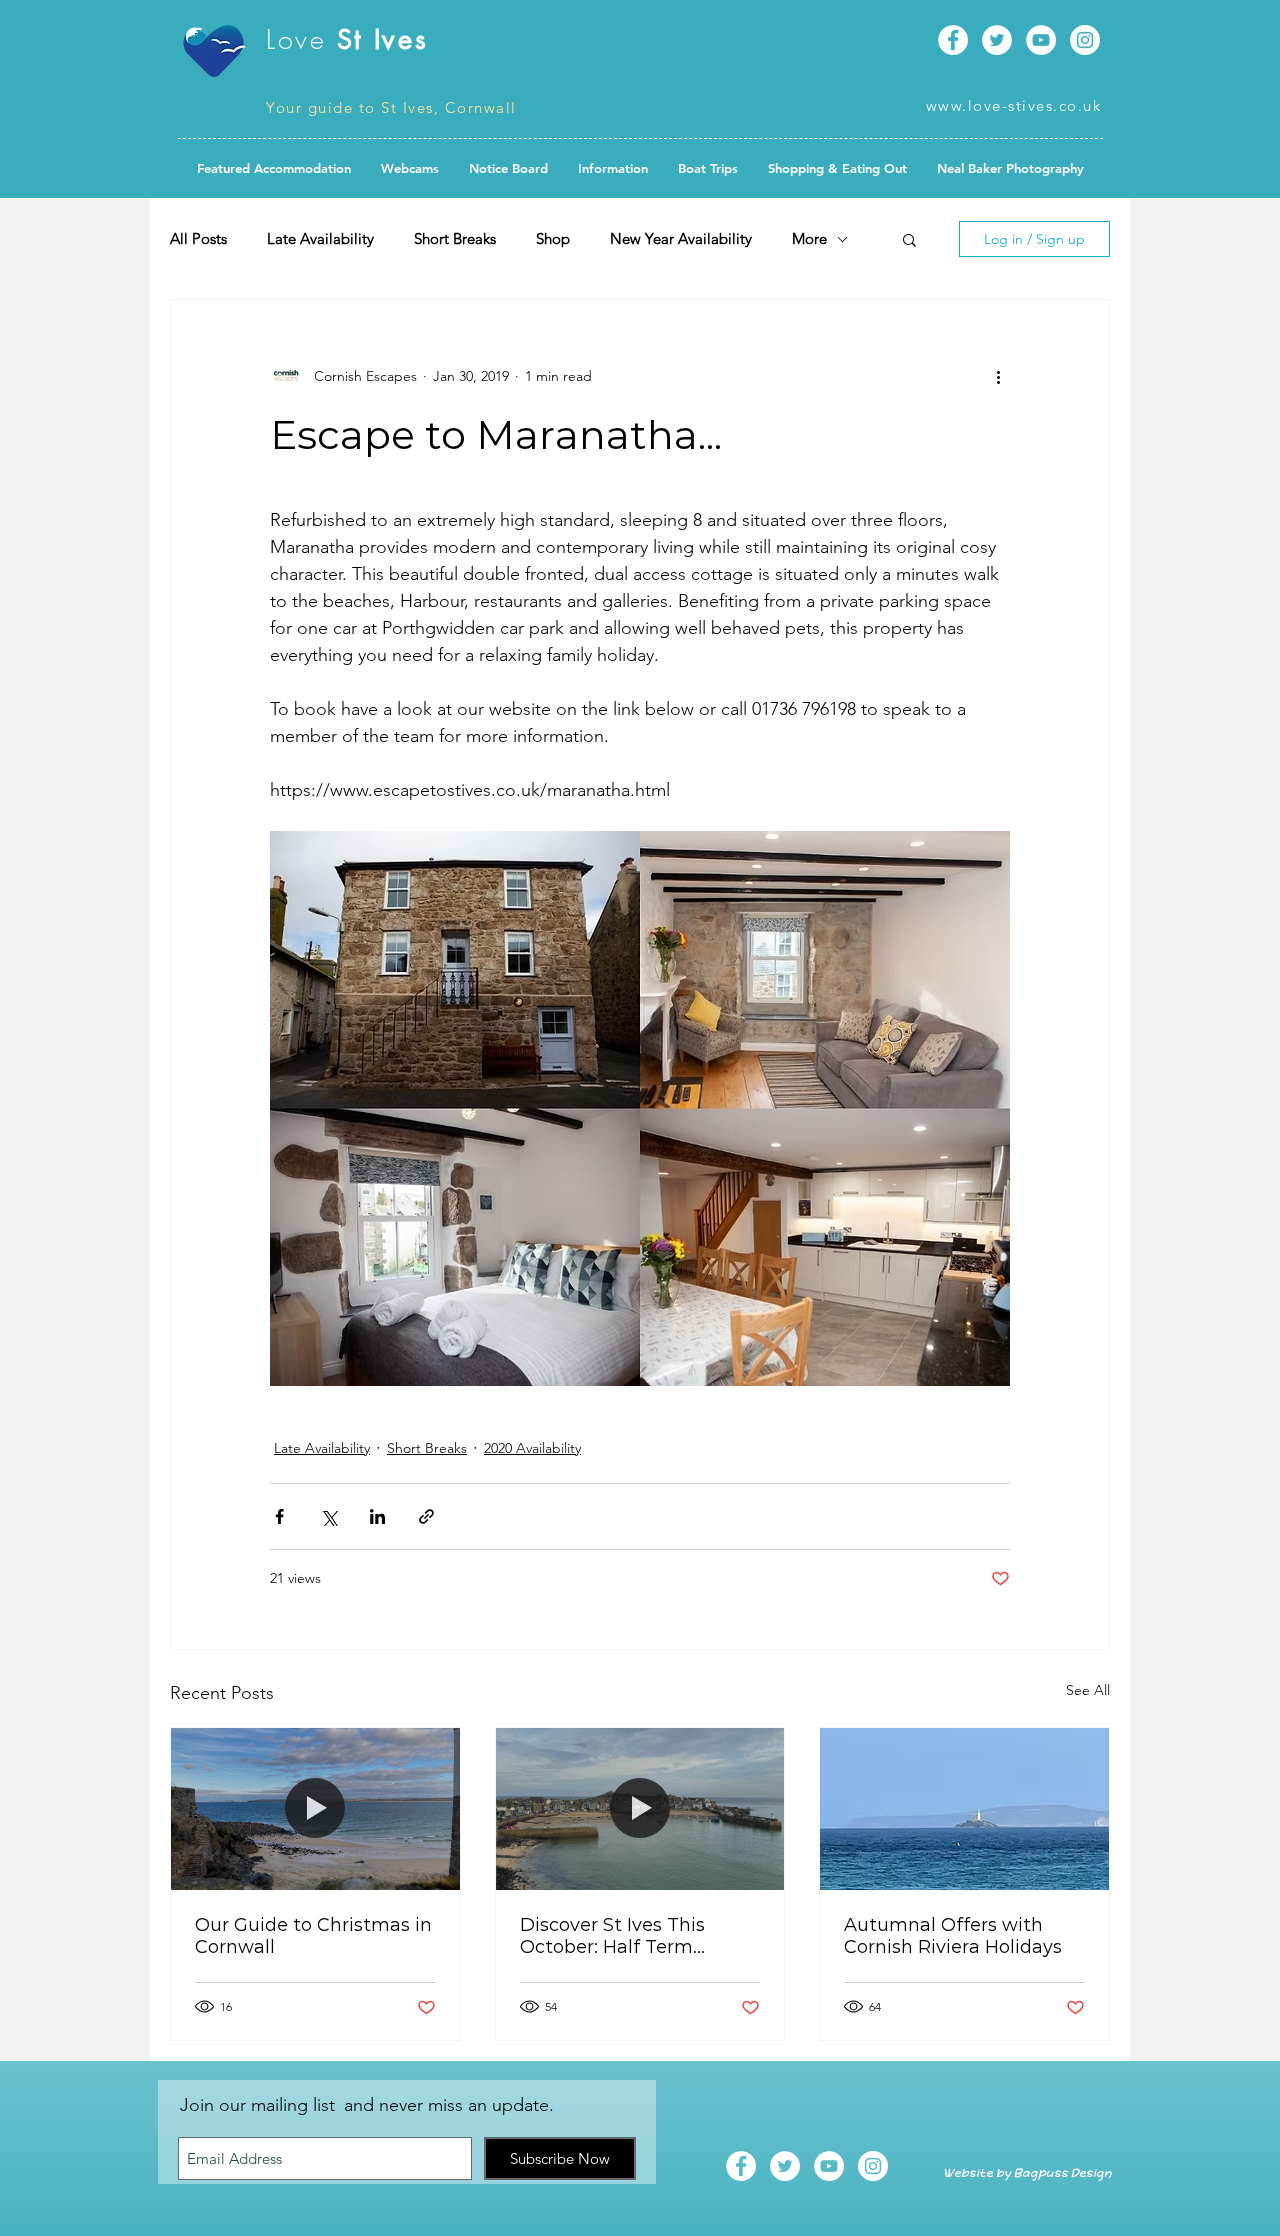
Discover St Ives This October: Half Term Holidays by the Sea (612, 1936)
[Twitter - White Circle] (997, 40)
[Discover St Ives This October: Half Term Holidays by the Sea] (640, 1809)
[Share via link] (426, 1516)
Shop (553, 239)
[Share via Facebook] (279, 1516)
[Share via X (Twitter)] (328, 1516)
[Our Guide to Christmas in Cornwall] (315, 1809)
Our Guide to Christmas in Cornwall (313, 1936)
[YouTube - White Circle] (1041, 40)
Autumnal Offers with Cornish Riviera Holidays (953, 1936)
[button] (508, 168)
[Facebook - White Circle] (953, 40)
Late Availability (320, 239)
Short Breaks (455, 239)
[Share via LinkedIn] (377, 1516)
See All (1088, 1690)
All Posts (198, 239)
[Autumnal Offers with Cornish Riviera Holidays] (964, 1809)
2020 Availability (532, 1448)
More (809, 239)
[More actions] (998, 376)
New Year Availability (681, 239)
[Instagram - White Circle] (1085, 40)
